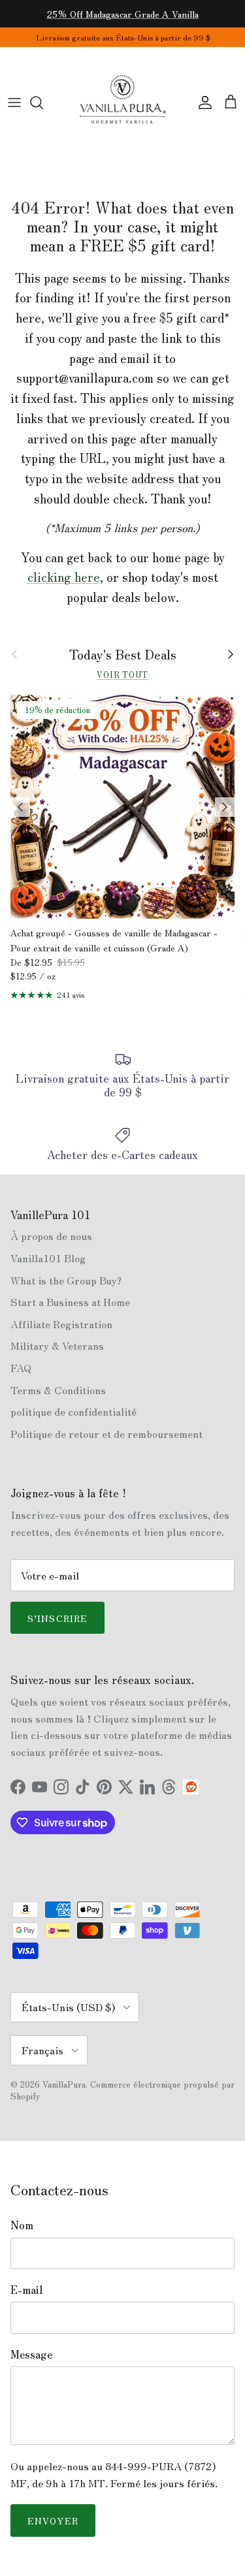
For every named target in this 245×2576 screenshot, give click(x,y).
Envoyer (53, 2520)
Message (31, 2354)
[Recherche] (43, 103)
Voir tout (123, 674)
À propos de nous (51, 1235)
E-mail (26, 2289)
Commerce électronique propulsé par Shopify (122, 2090)
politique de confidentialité (73, 1411)
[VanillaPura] (123, 103)
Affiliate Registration (61, 1324)
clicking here (64, 577)
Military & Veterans (57, 1345)
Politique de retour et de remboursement (106, 1433)
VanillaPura (64, 2084)
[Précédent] (20, 807)
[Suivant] (225, 807)
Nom (22, 2225)
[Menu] (14, 103)
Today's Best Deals (123, 654)
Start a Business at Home (70, 1301)
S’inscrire (57, 1618)
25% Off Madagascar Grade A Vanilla (123, 14)
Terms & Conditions (58, 1390)
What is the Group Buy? (66, 1280)
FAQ (21, 1367)
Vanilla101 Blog (48, 1258)
